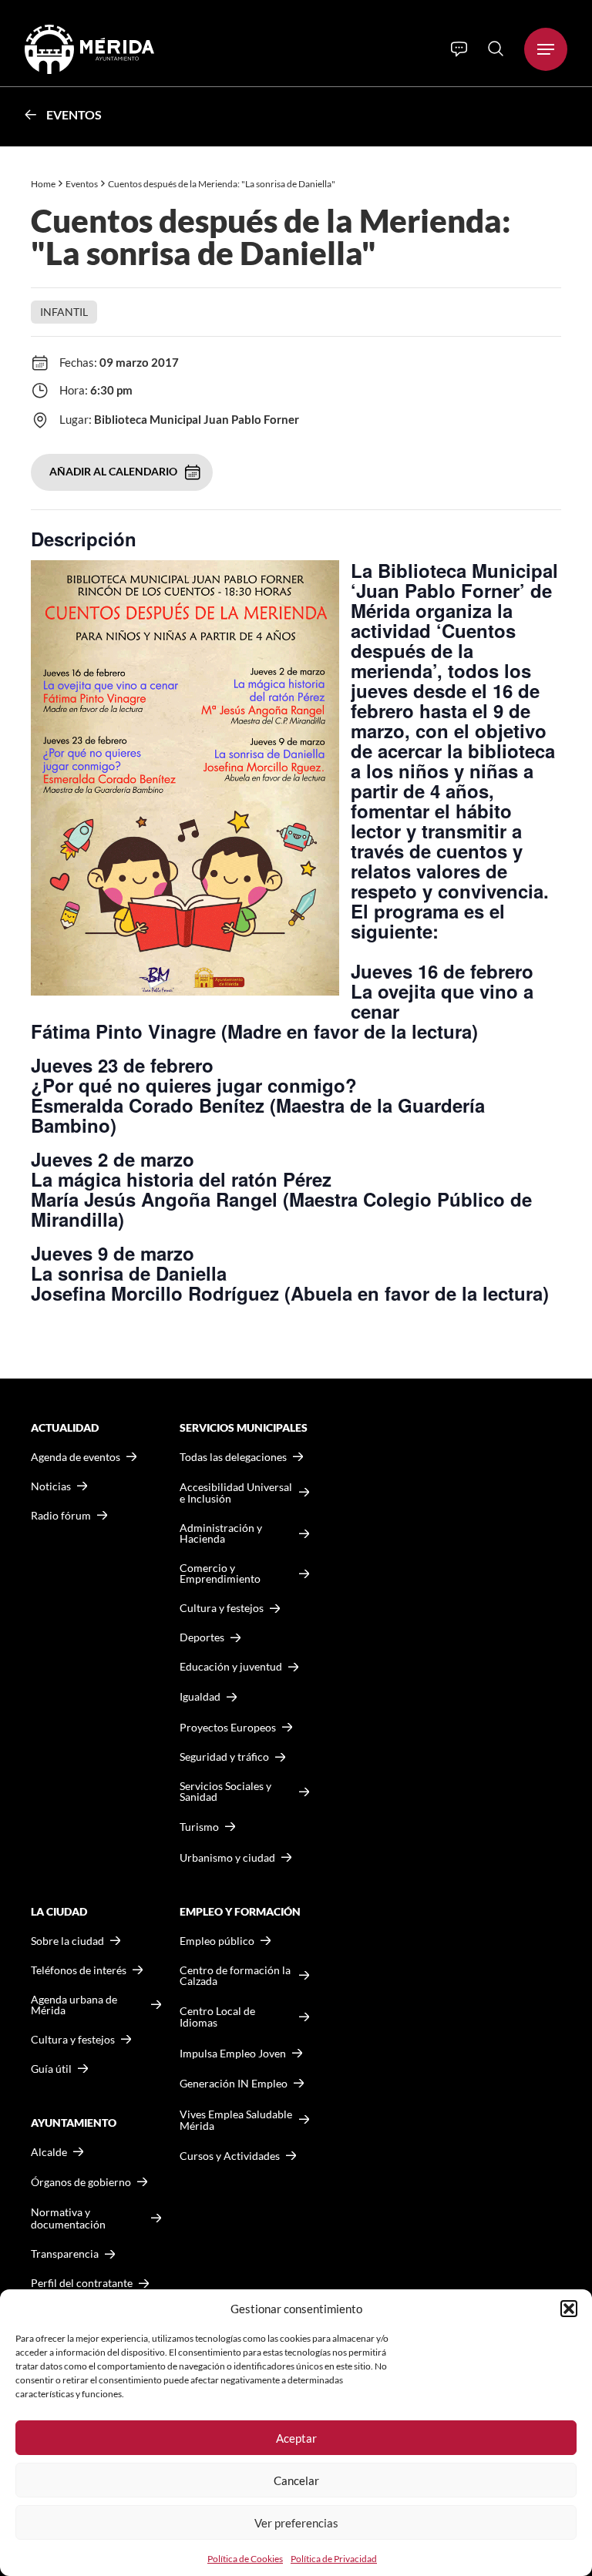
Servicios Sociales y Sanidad (225, 1792)
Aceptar (296, 2438)
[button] (569, 2309)
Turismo (199, 1827)
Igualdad (200, 1696)
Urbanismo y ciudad (227, 1857)
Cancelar (296, 2480)
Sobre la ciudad (67, 1941)
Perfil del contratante (82, 2283)
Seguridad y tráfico (224, 1757)
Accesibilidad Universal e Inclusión (236, 1493)
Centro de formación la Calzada (235, 1976)
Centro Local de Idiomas (217, 2017)
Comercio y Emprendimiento (220, 1573)
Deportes (202, 1637)
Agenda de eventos (76, 1457)
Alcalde (49, 2152)
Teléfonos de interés (79, 1970)
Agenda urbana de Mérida (74, 2005)
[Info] (459, 49)
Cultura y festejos (73, 2040)
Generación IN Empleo (234, 2083)
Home (43, 184)
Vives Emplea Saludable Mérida (236, 2120)
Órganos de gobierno (81, 2182)
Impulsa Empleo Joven (233, 2053)
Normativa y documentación (68, 2218)
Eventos (74, 114)
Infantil (64, 312)
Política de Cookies (245, 2559)
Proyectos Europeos (228, 1727)
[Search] (496, 49)
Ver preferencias (296, 2523)
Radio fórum (61, 1516)
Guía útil (51, 2069)
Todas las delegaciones (233, 1457)
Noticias (51, 1486)
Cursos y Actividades (230, 2156)
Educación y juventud (231, 1667)
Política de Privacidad (334, 2559)
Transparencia (65, 2254)
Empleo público (217, 1941)
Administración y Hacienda (221, 1533)
